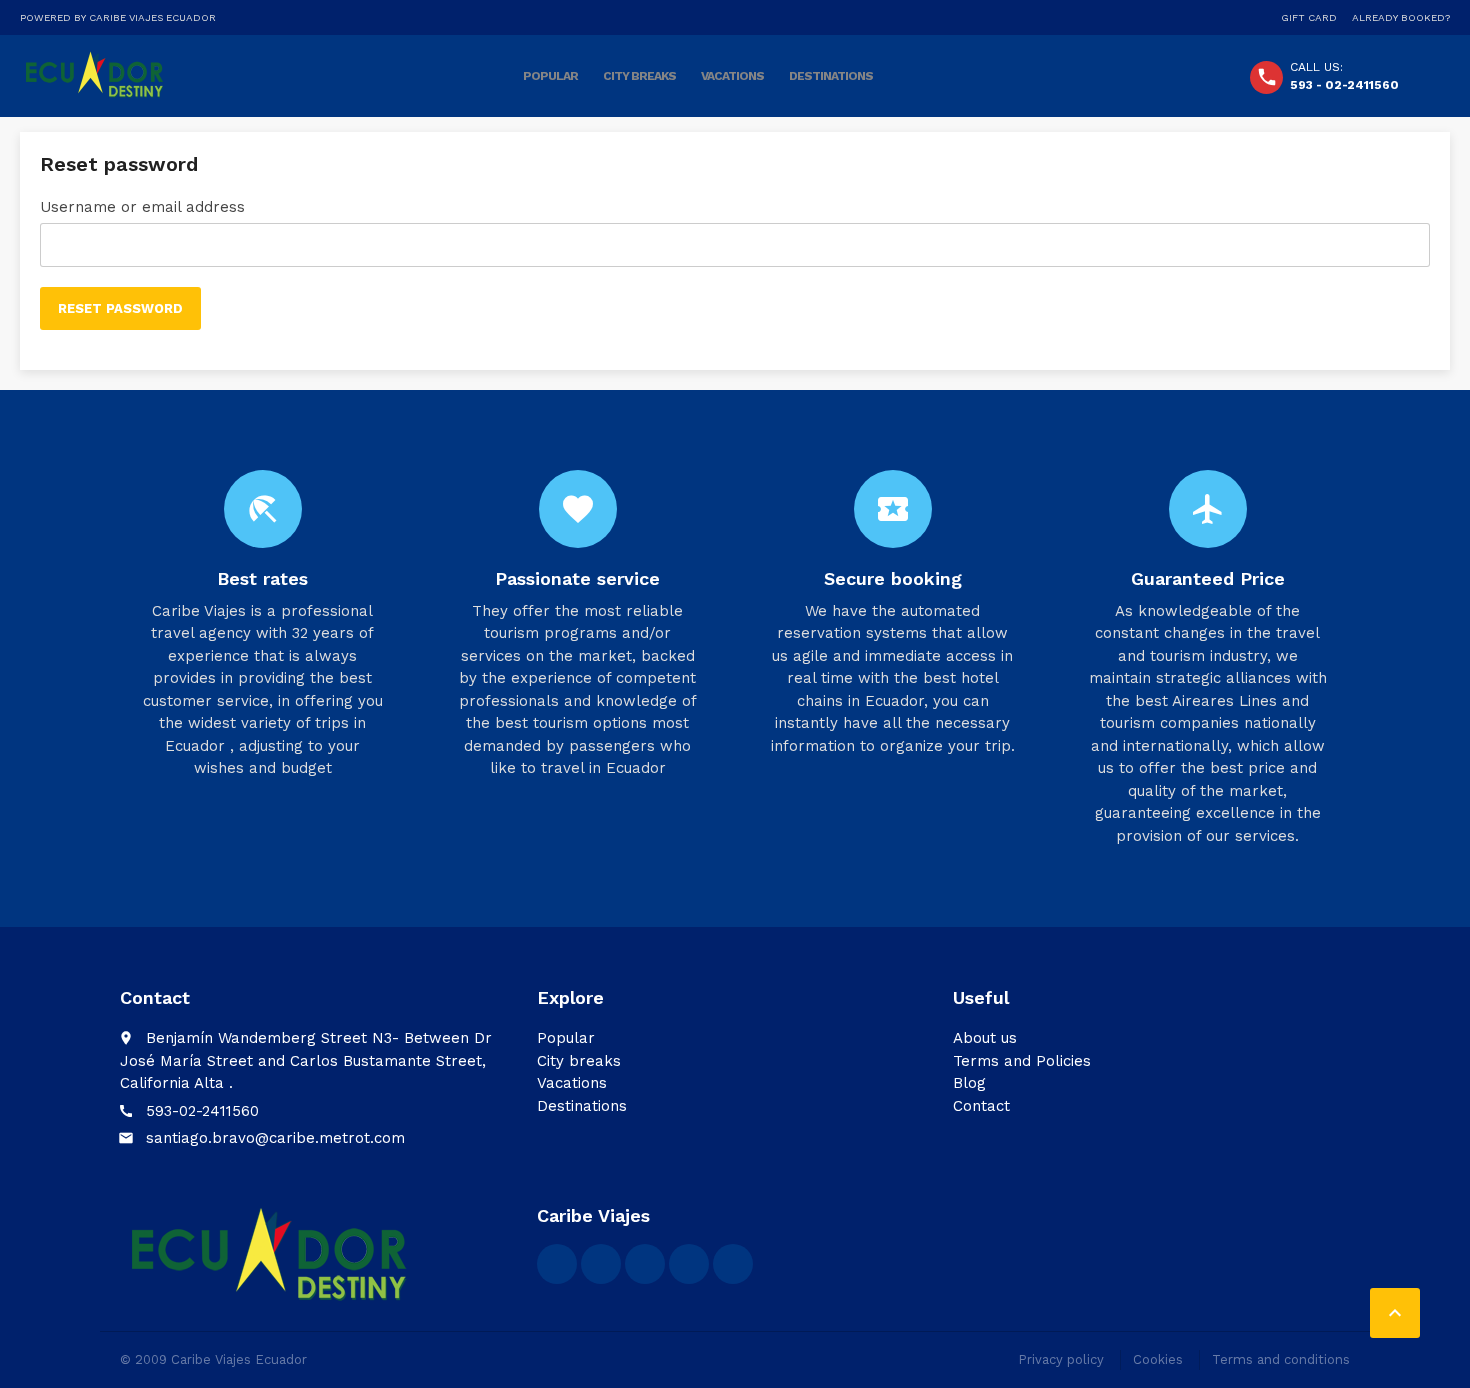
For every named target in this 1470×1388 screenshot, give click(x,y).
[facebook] (557, 1264)
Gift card (1309, 17)
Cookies (1158, 1359)
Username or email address (142, 207)
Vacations (732, 76)
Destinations (831, 76)
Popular (550, 76)
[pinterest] (645, 1264)
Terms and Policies (1022, 1061)
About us (985, 1038)
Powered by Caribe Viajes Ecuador (118, 17)
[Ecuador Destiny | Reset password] (95, 75)
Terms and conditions (1281, 1359)
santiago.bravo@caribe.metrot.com (275, 1138)
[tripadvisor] (733, 1264)
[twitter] (601, 1264)
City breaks (639, 76)
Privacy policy (1061, 1359)
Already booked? (1401, 17)
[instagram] (689, 1264)
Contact (981, 1106)
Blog (969, 1083)
